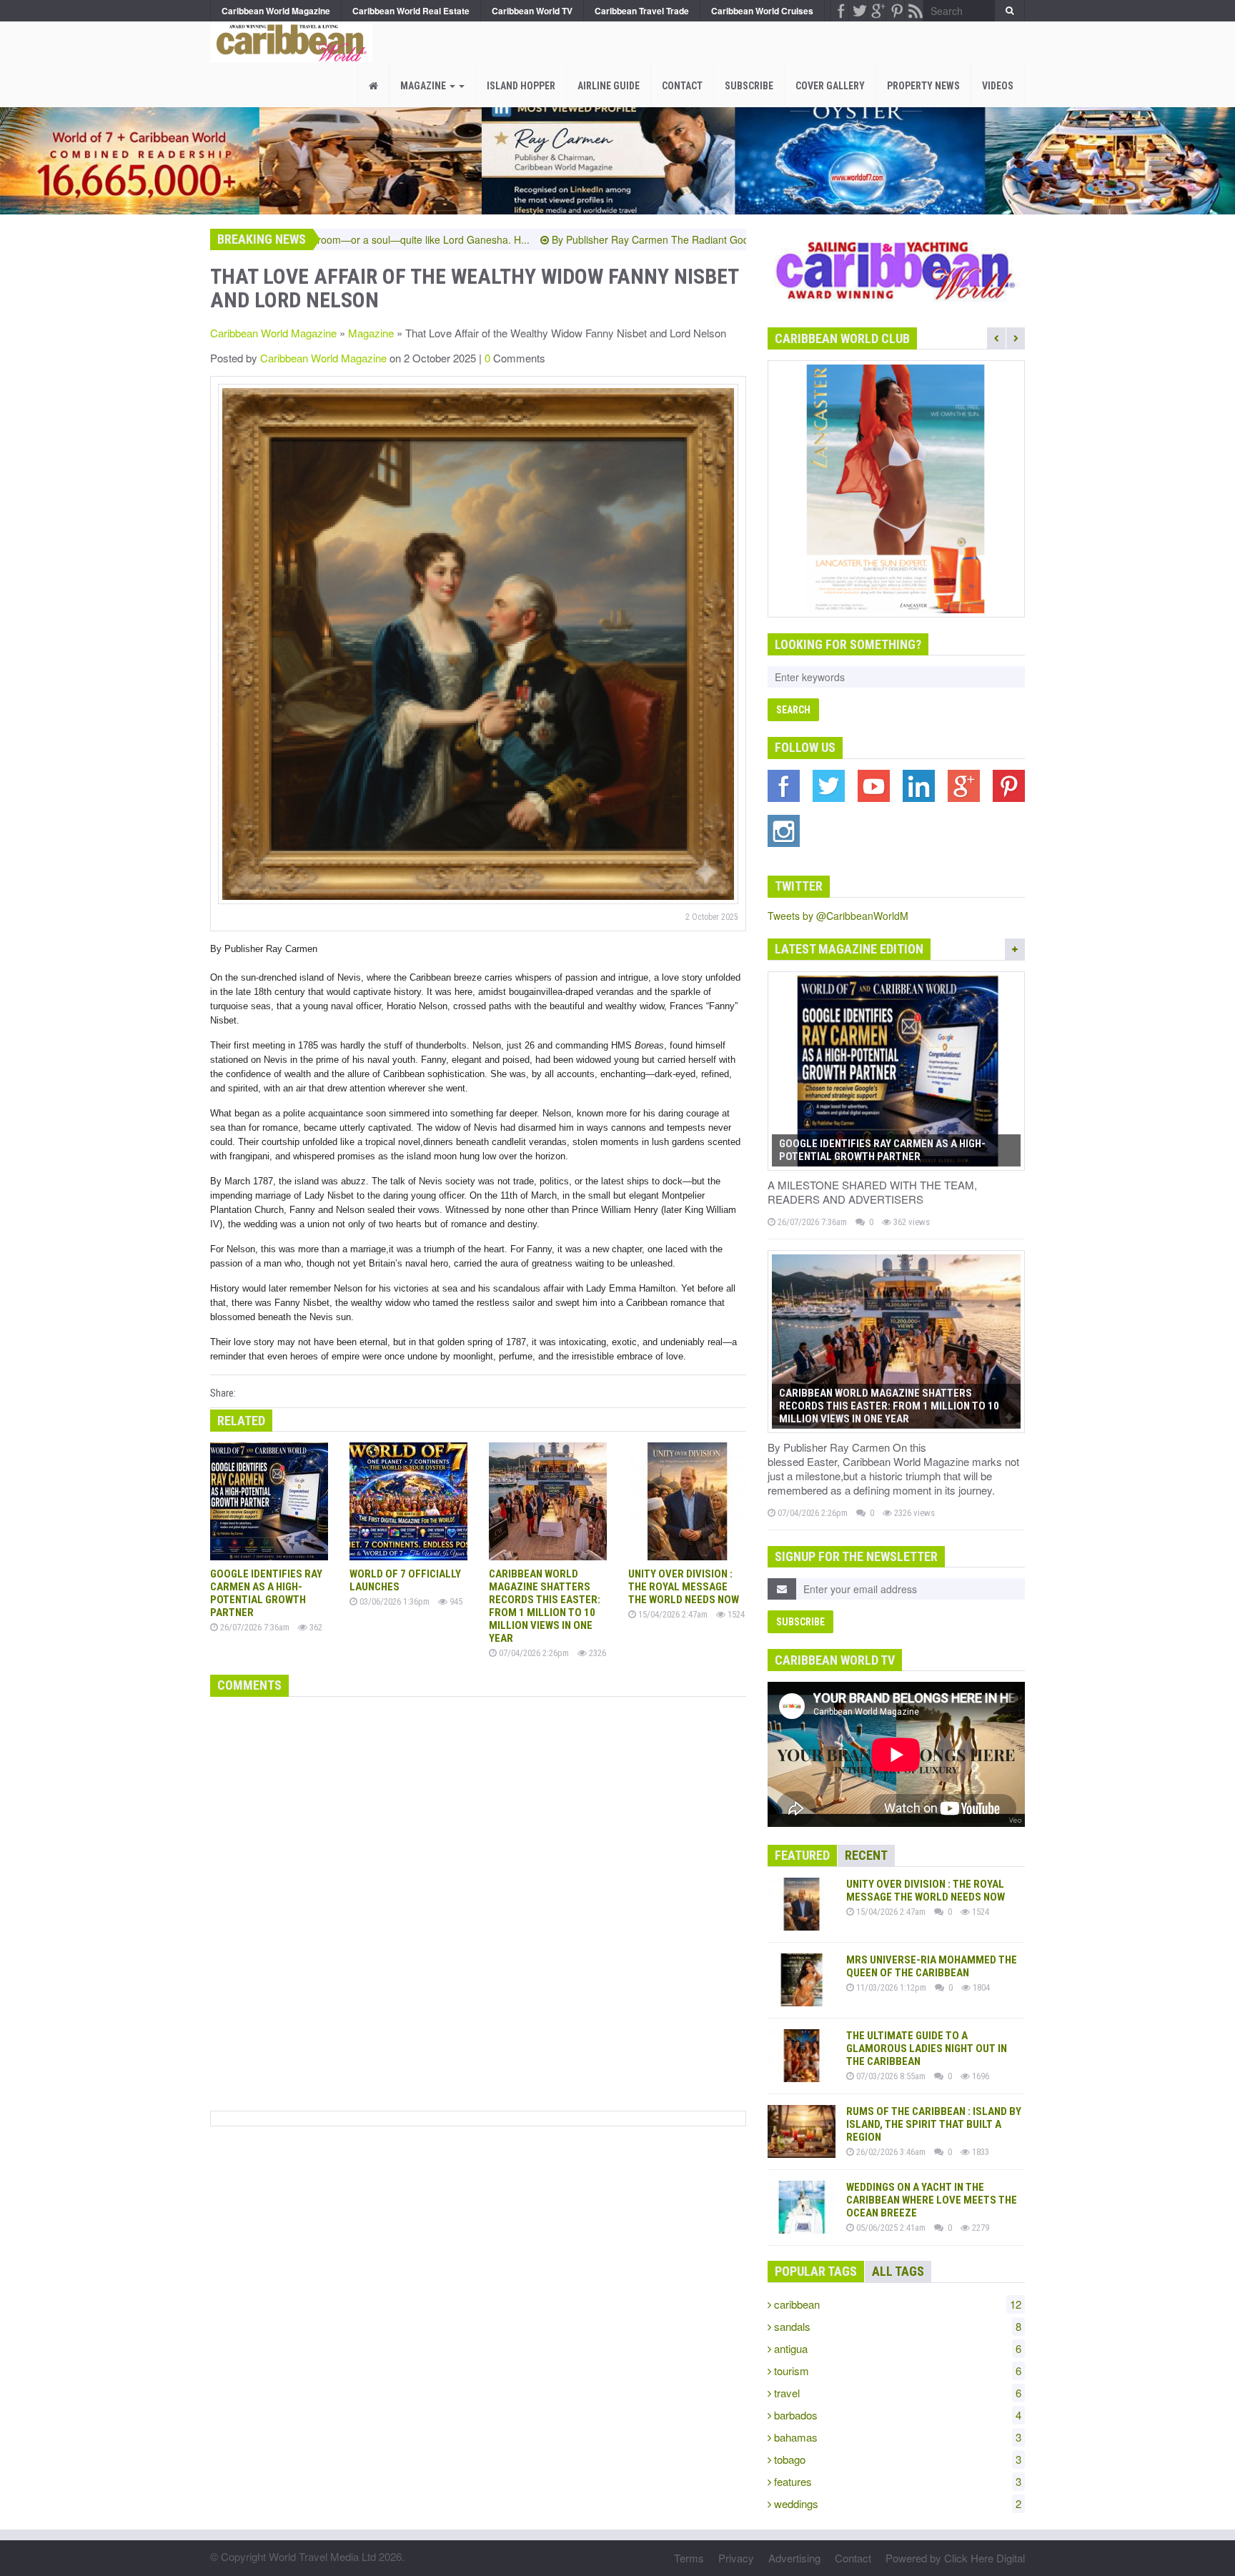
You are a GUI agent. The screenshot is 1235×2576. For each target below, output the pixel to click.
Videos (998, 86)
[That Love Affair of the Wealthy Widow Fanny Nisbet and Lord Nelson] (288, 39)
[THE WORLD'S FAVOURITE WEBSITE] (896, 489)
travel (896, 2393)
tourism (896, 2371)
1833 (979, 2152)
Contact (682, 86)
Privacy (736, 2558)
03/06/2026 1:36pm (393, 1601)
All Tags (898, 2271)
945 (455, 1601)
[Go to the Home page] (373, 86)
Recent (866, 1855)
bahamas (896, 2437)
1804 (980, 1987)
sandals (896, 2326)
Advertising (794, 2558)
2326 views (913, 1513)
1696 (979, 2076)
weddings (896, 2503)
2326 (596, 1653)
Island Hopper (521, 86)
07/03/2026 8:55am (890, 2076)
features (896, 2481)
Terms (689, 2558)
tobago (896, 2459)
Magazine (424, 86)
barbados (896, 2415)
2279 (979, 2228)
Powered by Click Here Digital (955, 2558)
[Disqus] (478, 1901)
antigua (896, 2348)
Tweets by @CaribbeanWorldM (838, 916)
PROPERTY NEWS (923, 86)
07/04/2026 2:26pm (533, 1653)
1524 (735, 1614)
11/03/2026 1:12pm (890, 1987)
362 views (911, 1222)
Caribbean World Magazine (273, 333)
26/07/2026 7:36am (254, 1627)
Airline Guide (609, 86)
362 (315, 1627)
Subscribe (749, 86)
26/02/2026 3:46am (890, 2152)
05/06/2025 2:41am (890, 2228)
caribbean (896, 2304)
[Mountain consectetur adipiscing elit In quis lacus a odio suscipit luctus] (478, 644)
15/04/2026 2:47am (672, 1614)
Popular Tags (816, 2271)
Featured (802, 1855)
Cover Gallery (830, 86)
